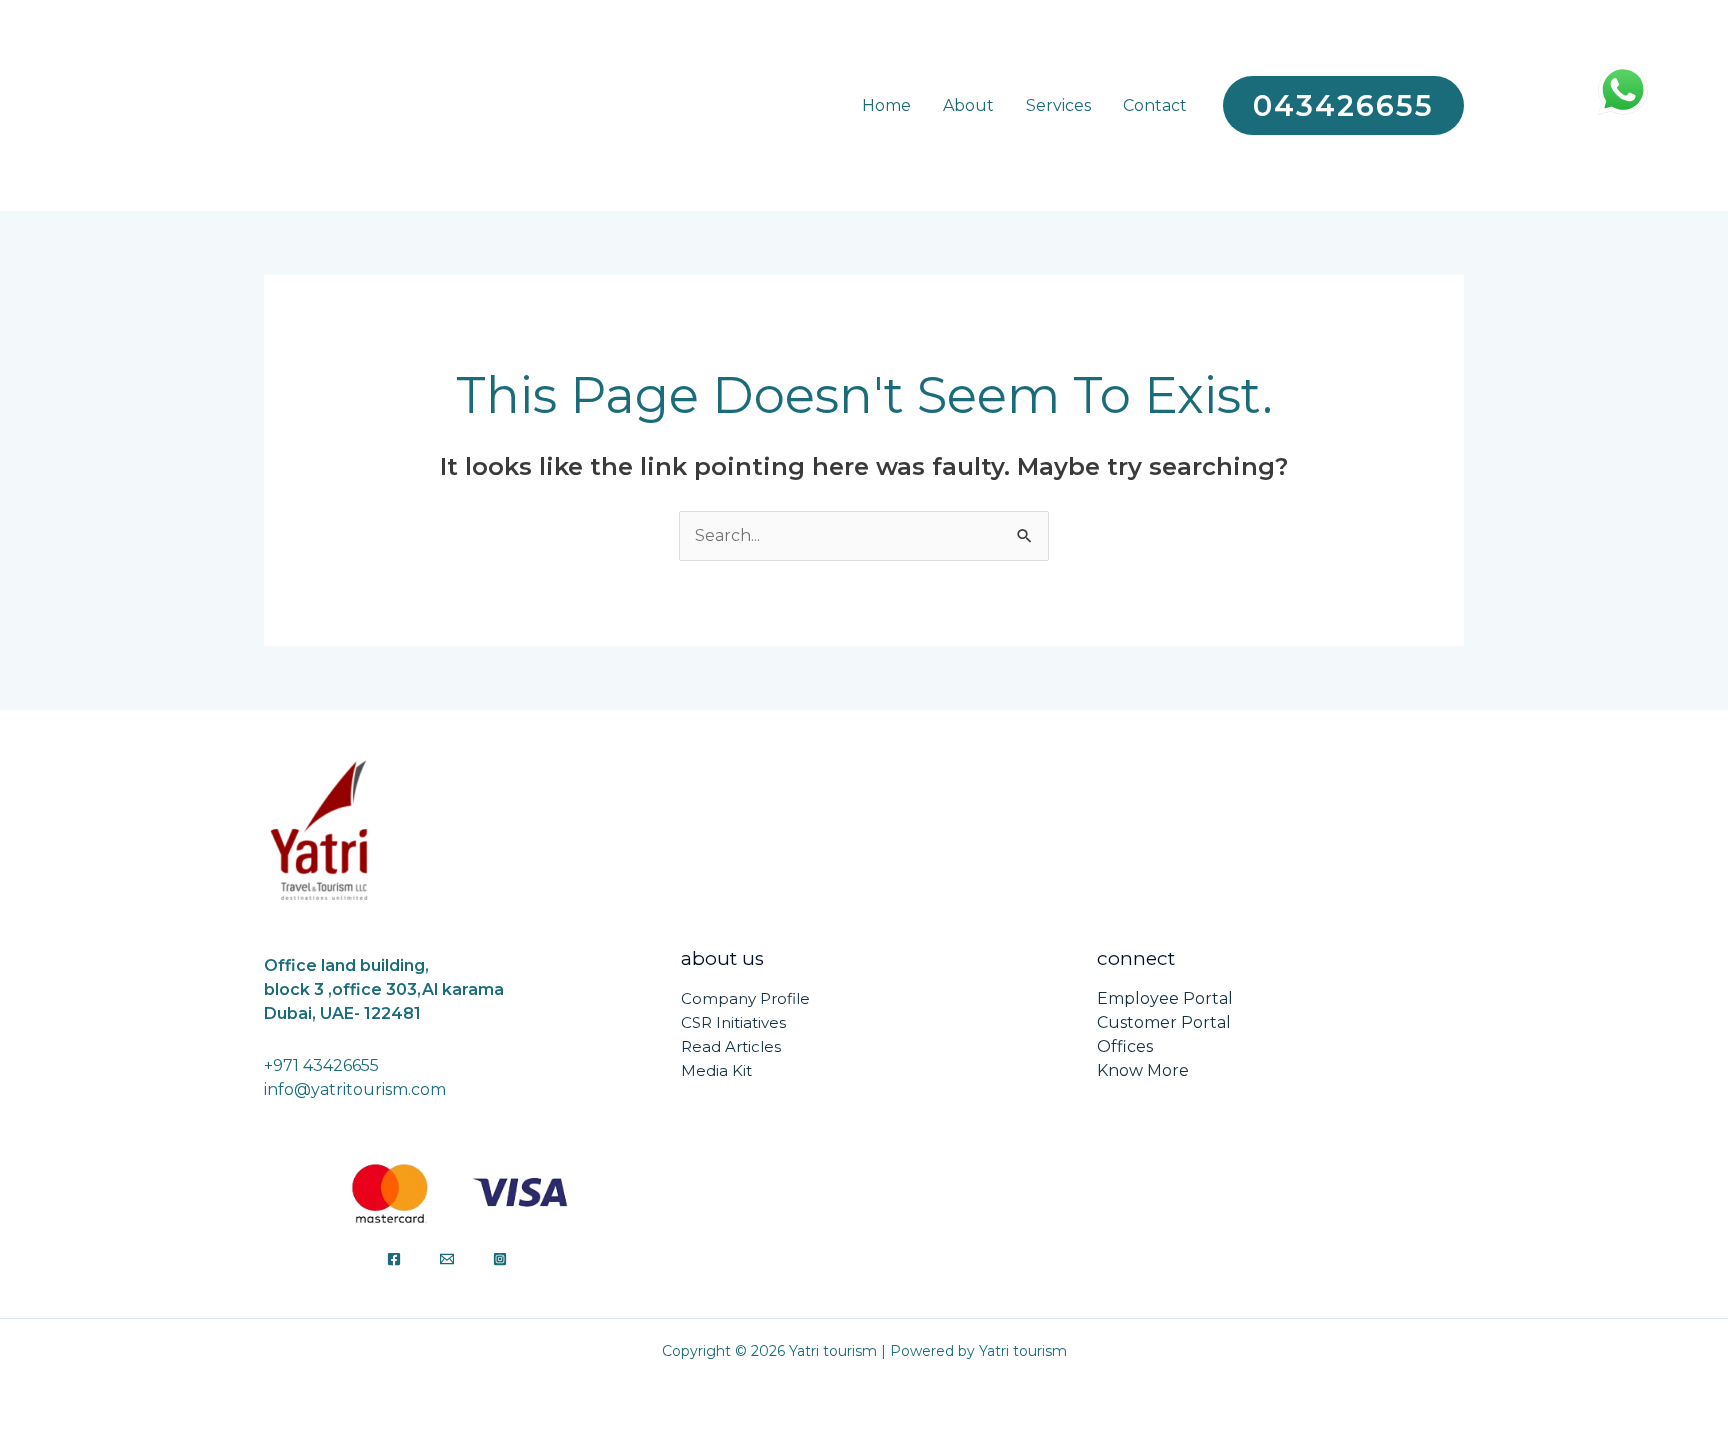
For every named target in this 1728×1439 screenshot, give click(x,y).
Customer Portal (1164, 1022)
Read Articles (731, 1046)
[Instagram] (500, 1259)
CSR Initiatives (733, 1022)
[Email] (447, 1259)
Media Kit (716, 1070)
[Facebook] (394, 1259)
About (968, 105)
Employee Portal (1165, 998)
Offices (1125, 1046)
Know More (1143, 1070)
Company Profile (745, 998)
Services (1058, 105)
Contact (1155, 105)
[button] (1343, 105)
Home (886, 105)
